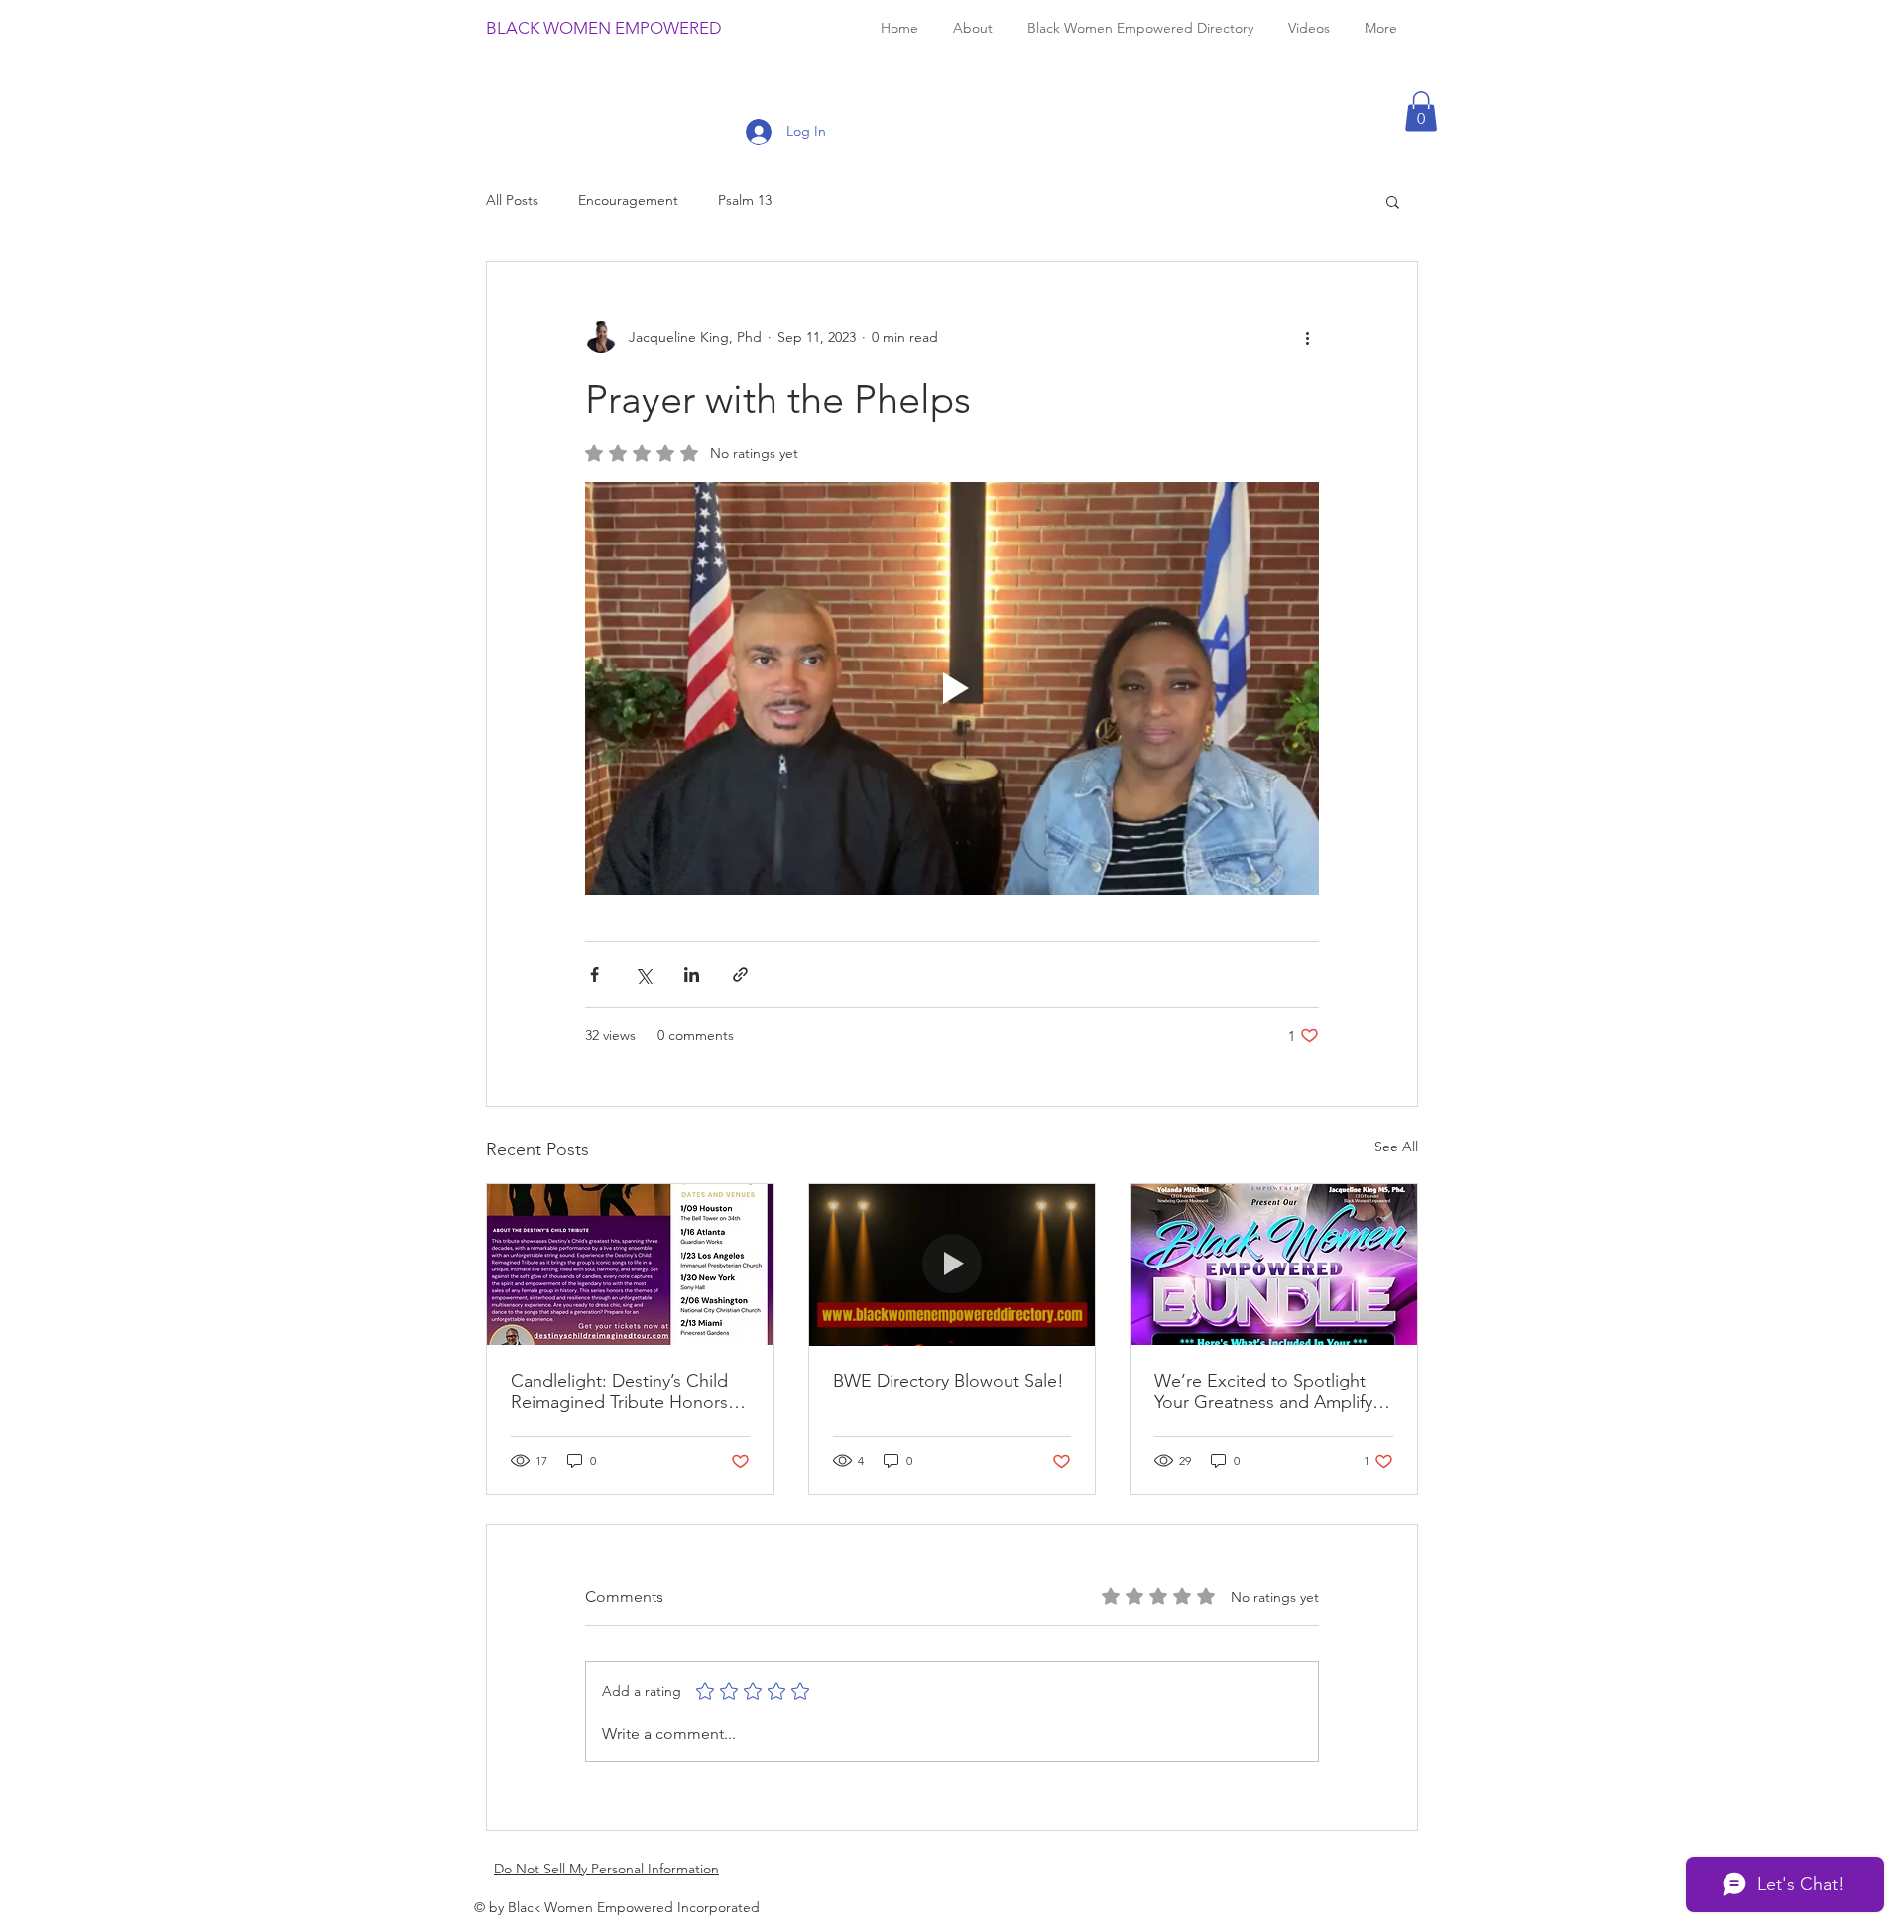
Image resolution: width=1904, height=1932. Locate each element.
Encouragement (628, 200)
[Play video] (952, 688)
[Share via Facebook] (595, 974)
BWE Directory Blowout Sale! (949, 1381)
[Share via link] (740, 974)
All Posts (512, 200)
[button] (1421, 112)
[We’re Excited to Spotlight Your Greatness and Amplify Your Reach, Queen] (1274, 1265)
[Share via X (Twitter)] (643, 974)
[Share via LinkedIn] (692, 974)
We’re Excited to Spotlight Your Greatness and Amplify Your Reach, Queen (1263, 1391)
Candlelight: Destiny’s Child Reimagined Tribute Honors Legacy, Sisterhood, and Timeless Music (619, 1391)
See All (1396, 1147)
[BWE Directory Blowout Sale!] (952, 1265)
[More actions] (1307, 337)
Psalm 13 (745, 200)
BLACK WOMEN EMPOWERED (604, 28)
